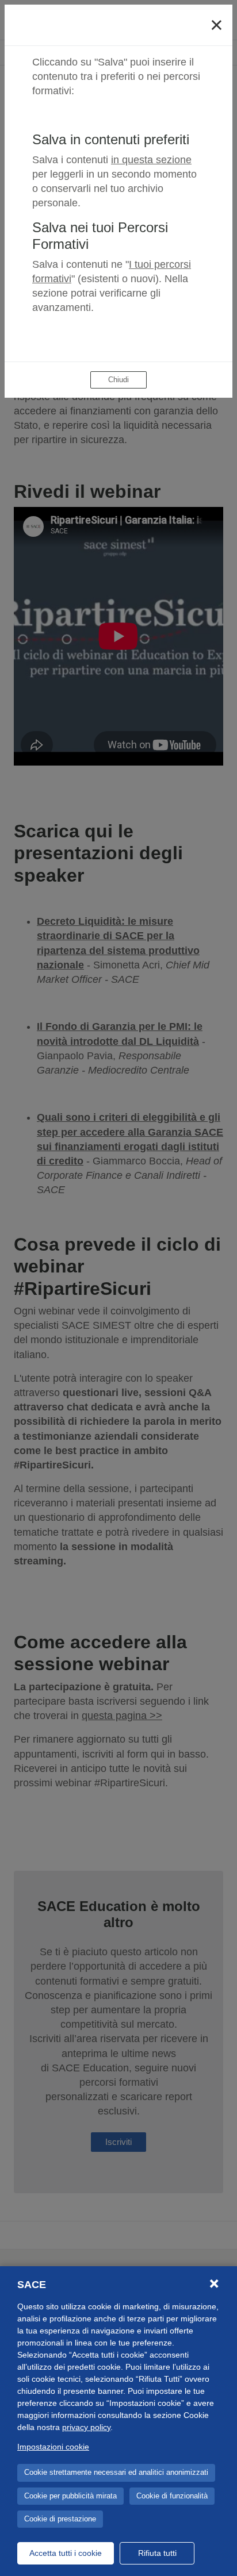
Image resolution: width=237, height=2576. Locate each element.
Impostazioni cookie (53, 2447)
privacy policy (86, 2427)
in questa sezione (151, 160)
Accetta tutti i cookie (66, 2553)
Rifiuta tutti (157, 2553)
